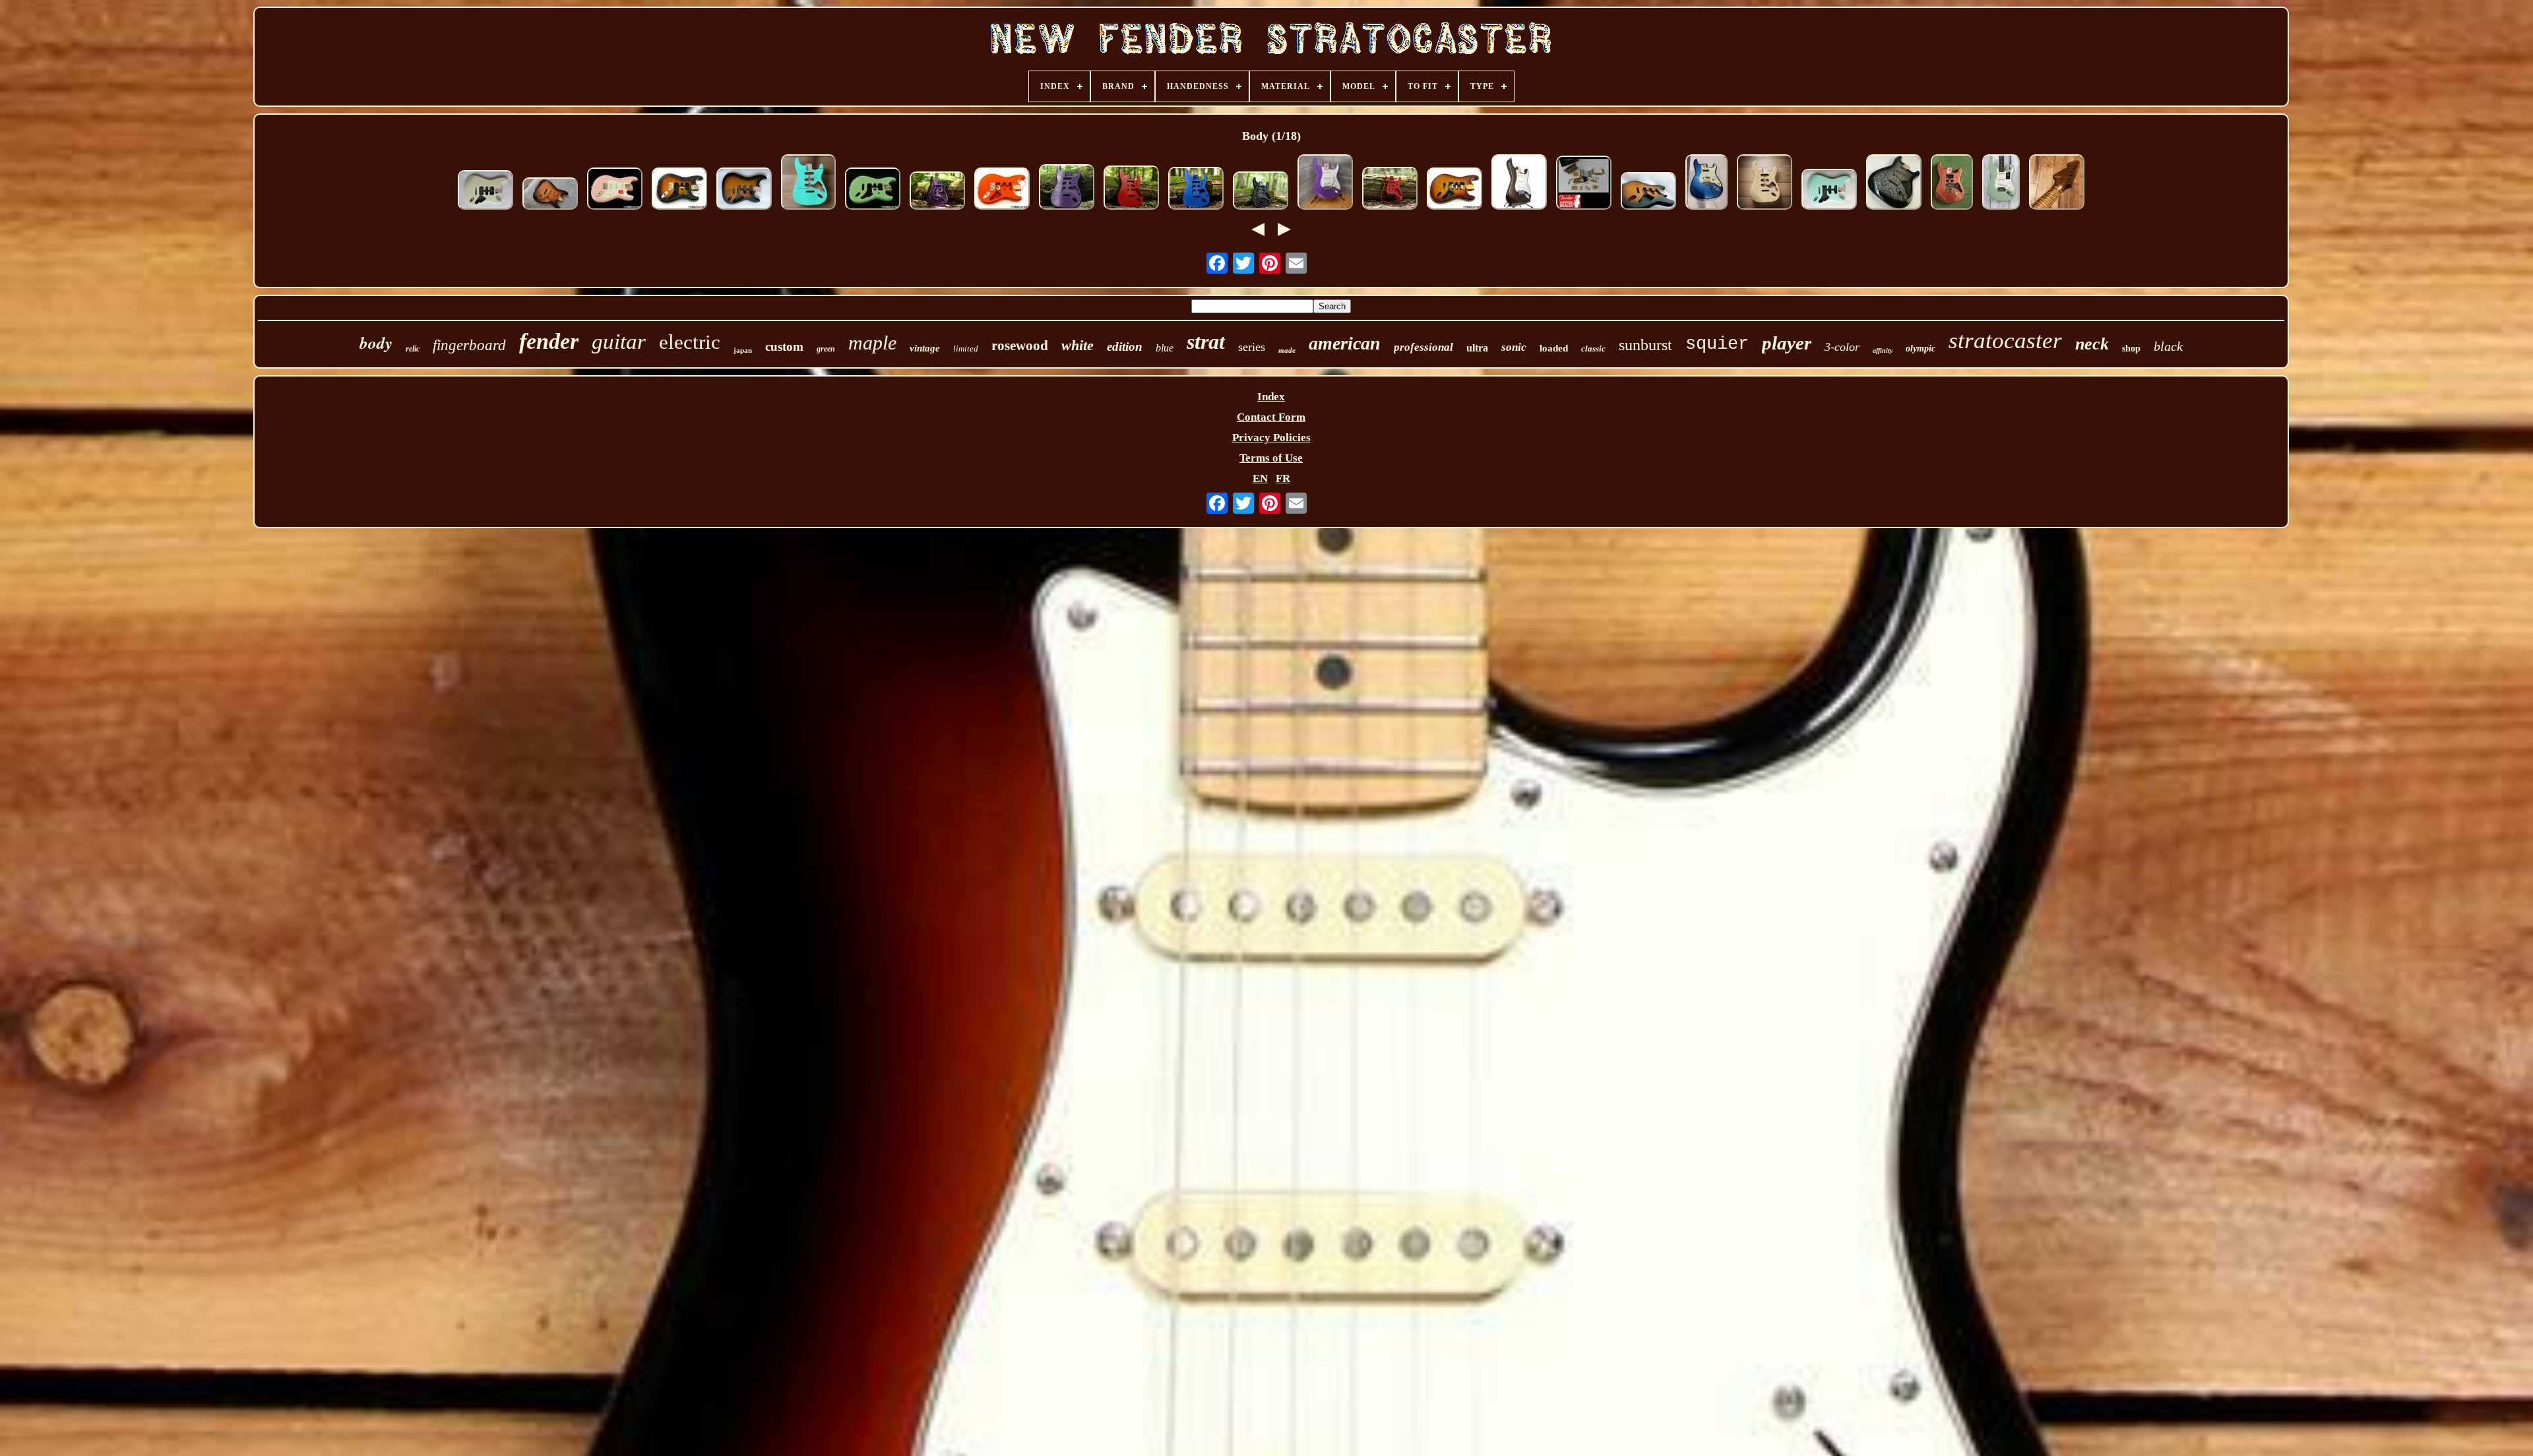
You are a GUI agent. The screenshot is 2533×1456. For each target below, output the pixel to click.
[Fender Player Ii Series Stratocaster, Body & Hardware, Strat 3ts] (679, 190)
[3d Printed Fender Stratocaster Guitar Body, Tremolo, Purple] (1067, 189)
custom (784, 347)
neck (2092, 344)
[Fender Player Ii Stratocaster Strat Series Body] (873, 190)
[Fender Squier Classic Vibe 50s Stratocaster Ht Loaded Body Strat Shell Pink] (615, 190)
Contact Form (1271, 417)
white (1078, 345)
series (1252, 347)
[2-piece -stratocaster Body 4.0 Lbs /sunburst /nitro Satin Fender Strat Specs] (1648, 193)
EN (1260, 478)
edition (1125, 347)
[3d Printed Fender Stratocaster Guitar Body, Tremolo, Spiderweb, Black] (1261, 192)
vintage (925, 348)
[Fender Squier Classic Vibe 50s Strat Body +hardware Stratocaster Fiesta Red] (1002, 190)
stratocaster (2005, 341)
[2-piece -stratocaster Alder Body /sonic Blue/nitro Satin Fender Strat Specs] (1829, 191)
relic (413, 349)
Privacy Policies (1271, 438)
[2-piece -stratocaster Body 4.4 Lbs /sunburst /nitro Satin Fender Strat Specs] (744, 190)
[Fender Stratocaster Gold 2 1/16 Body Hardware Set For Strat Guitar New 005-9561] (1584, 184)
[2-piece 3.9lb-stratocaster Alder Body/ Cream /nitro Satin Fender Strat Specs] (485, 192)
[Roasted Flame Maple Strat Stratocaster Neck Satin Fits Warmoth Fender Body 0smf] (2057, 184)
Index (1271, 397)
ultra (1477, 348)
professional (1423, 347)
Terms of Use (1271, 458)
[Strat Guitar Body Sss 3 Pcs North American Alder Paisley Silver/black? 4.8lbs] (1894, 184)
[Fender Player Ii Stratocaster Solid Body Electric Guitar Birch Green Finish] (2001, 184)
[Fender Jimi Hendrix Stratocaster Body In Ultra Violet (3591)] (1325, 184)
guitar (619, 342)
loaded (1554, 348)
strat (1206, 342)
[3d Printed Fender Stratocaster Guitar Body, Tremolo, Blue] (1196, 190)
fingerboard (469, 345)
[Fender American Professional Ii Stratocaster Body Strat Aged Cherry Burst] (1454, 190)
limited (966, 349)
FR (1283, 478)
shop (2131, 349)
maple (872, 343)
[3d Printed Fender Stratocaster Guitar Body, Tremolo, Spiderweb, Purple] (937, 192)
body (376, 343)
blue (1165, 348)
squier (1717, 344)
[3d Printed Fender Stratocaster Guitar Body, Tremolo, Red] (1131, 189)
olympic (1921, 349)
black (2168, 346)
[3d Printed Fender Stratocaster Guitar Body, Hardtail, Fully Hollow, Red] (1390, 190)
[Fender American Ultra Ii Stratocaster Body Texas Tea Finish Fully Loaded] (1519, 184)
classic (1593, 349)
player (1787, 343)
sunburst (1645, 345)
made (1287, 350)
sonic (1514, 347)
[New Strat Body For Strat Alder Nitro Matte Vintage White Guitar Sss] (1765, 184)
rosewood (1020, 346)
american (1345, 343)
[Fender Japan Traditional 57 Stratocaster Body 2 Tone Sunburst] (550, 195)
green (826, 349)
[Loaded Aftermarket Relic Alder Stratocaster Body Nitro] (1706, 184)
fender (549, 341)
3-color (1842, 347)
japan (743, 350)
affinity (1883, 350)
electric (690, 342)
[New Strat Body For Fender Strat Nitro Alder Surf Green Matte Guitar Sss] (808, 184)
